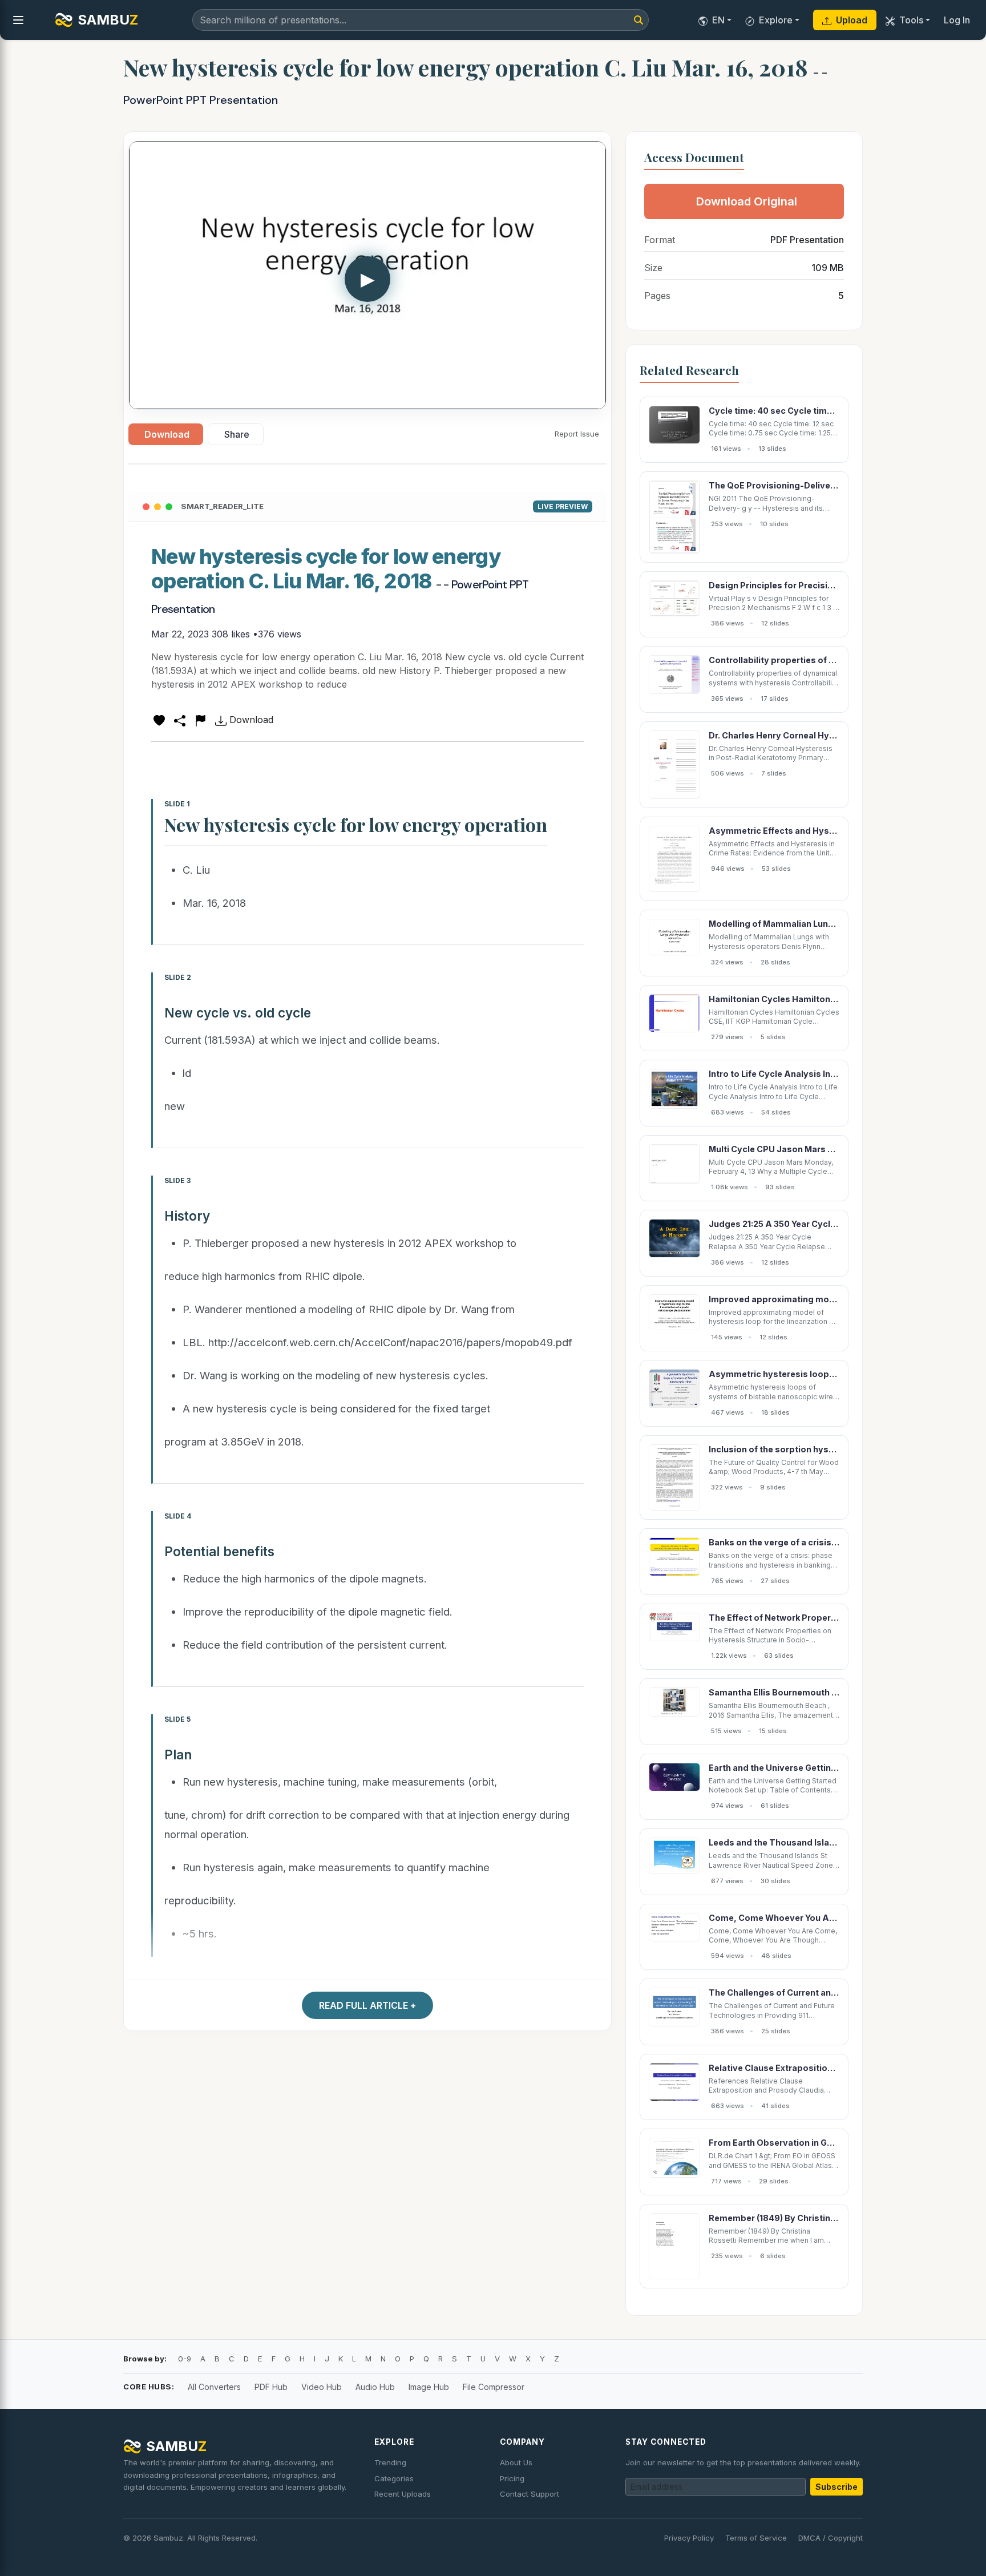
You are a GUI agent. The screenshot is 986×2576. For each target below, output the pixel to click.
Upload (852, 20)
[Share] (180, 720)
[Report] (200, 720)
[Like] (159, 720)
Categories (394, 2478)
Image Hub (429, 2387)
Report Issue (577, 434)
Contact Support (530, 2494)
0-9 (185, 2359)
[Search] (639, 20)
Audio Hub (375, 2387)
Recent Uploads (403, 2494)
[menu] (18, 20)
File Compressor (494, 2387)
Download (167, 434)
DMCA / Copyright (831, 2538)
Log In (957, 20)
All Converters (214, 2387)
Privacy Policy (689, 2538)
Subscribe (837, 2487)
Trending (390, 2462)
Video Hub (322, 2387)
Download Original (747, 201)
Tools (911, 20)
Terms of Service (756, 2538)
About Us (516, 2462)
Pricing (512, 2478)
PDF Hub (271, 2387)
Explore (776, 20)
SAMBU (108, 20)
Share (237, 434)
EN (718, 20)
